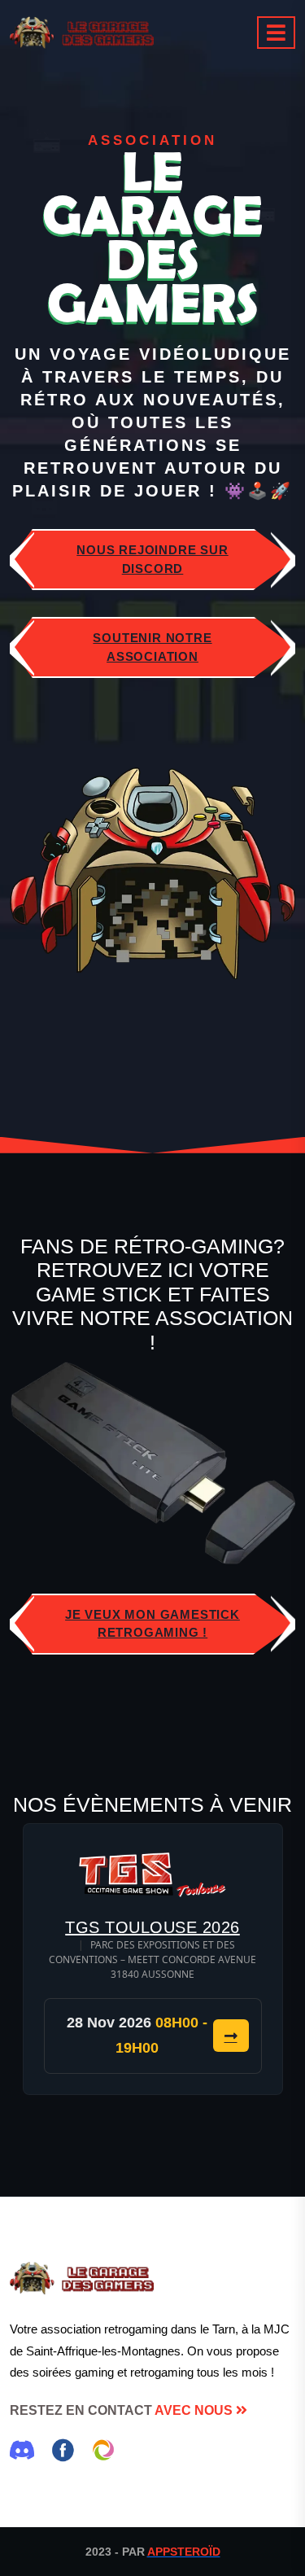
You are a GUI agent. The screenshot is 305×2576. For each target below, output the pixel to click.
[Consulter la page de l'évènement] (152, 1874)
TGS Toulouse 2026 (152, 1927)
